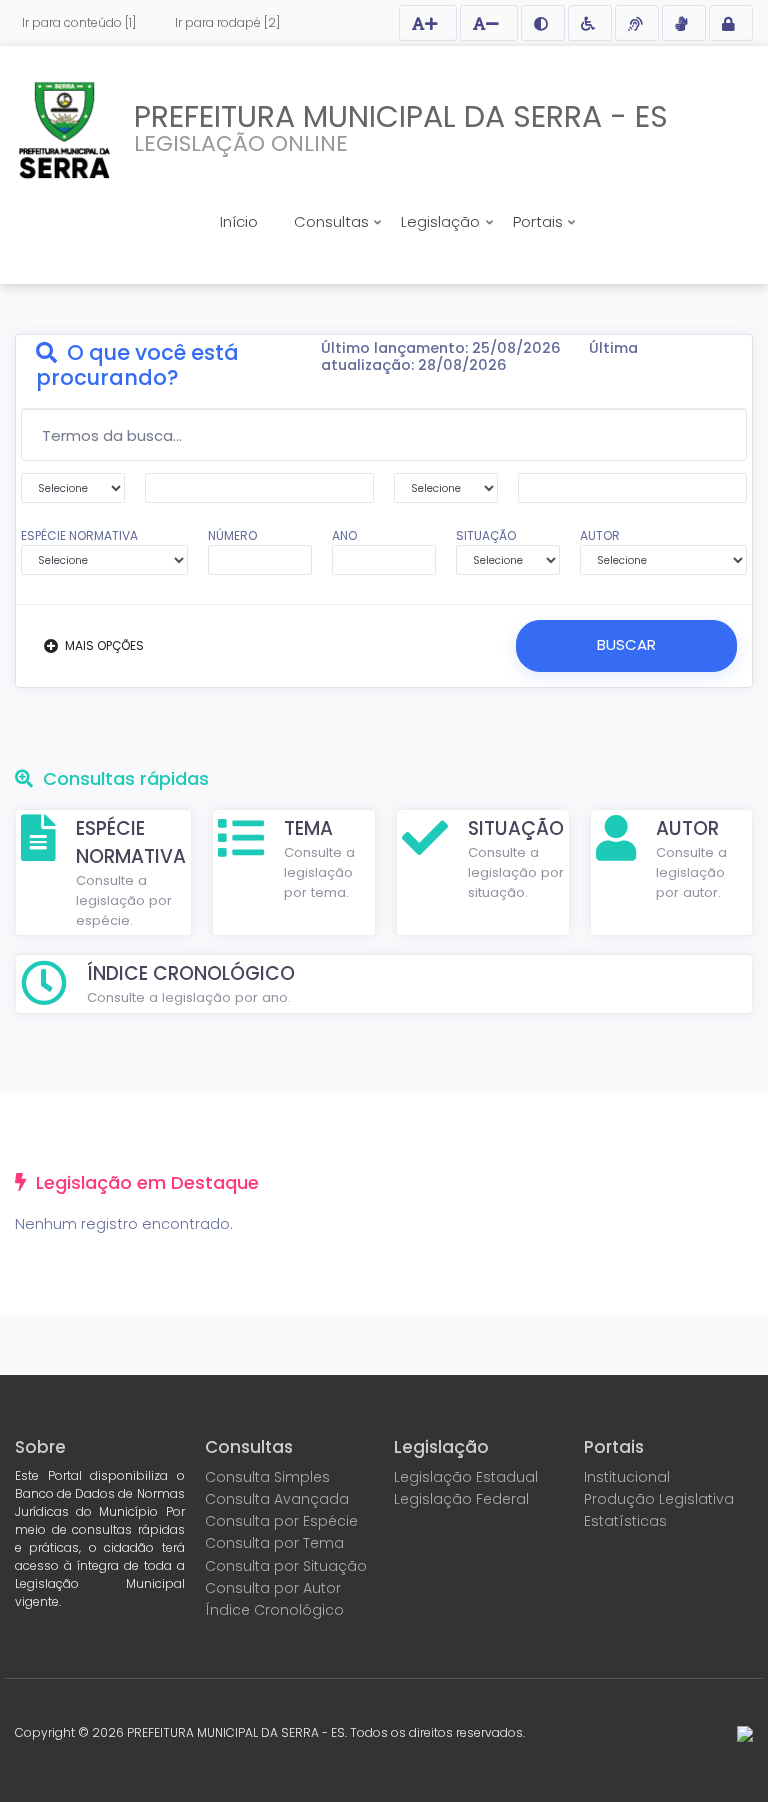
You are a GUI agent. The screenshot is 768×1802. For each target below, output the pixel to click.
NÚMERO (232, 535)
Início (239, 221)
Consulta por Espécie (281, 1521)
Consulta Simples (267, 1477)
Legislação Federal (461, 1499)
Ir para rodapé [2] (227, 22)
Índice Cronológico (274, 1610)
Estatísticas (625, 1521)
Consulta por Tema (274, 1543)
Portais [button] (540, 221)
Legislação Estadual (466, 1477)
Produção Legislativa (659, 1499)
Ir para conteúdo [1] (79, 22)
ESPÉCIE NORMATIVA (79, 535)
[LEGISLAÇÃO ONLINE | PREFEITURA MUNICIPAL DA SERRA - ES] (64, 130)
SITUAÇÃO (486, 535)
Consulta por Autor (273, 1588)
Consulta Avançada (277, 1499)
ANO (344, 535)
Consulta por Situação (286, 1566)
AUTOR (600, 535)
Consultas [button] (333, 221)
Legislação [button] (442, 221)
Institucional (627, 1477)
